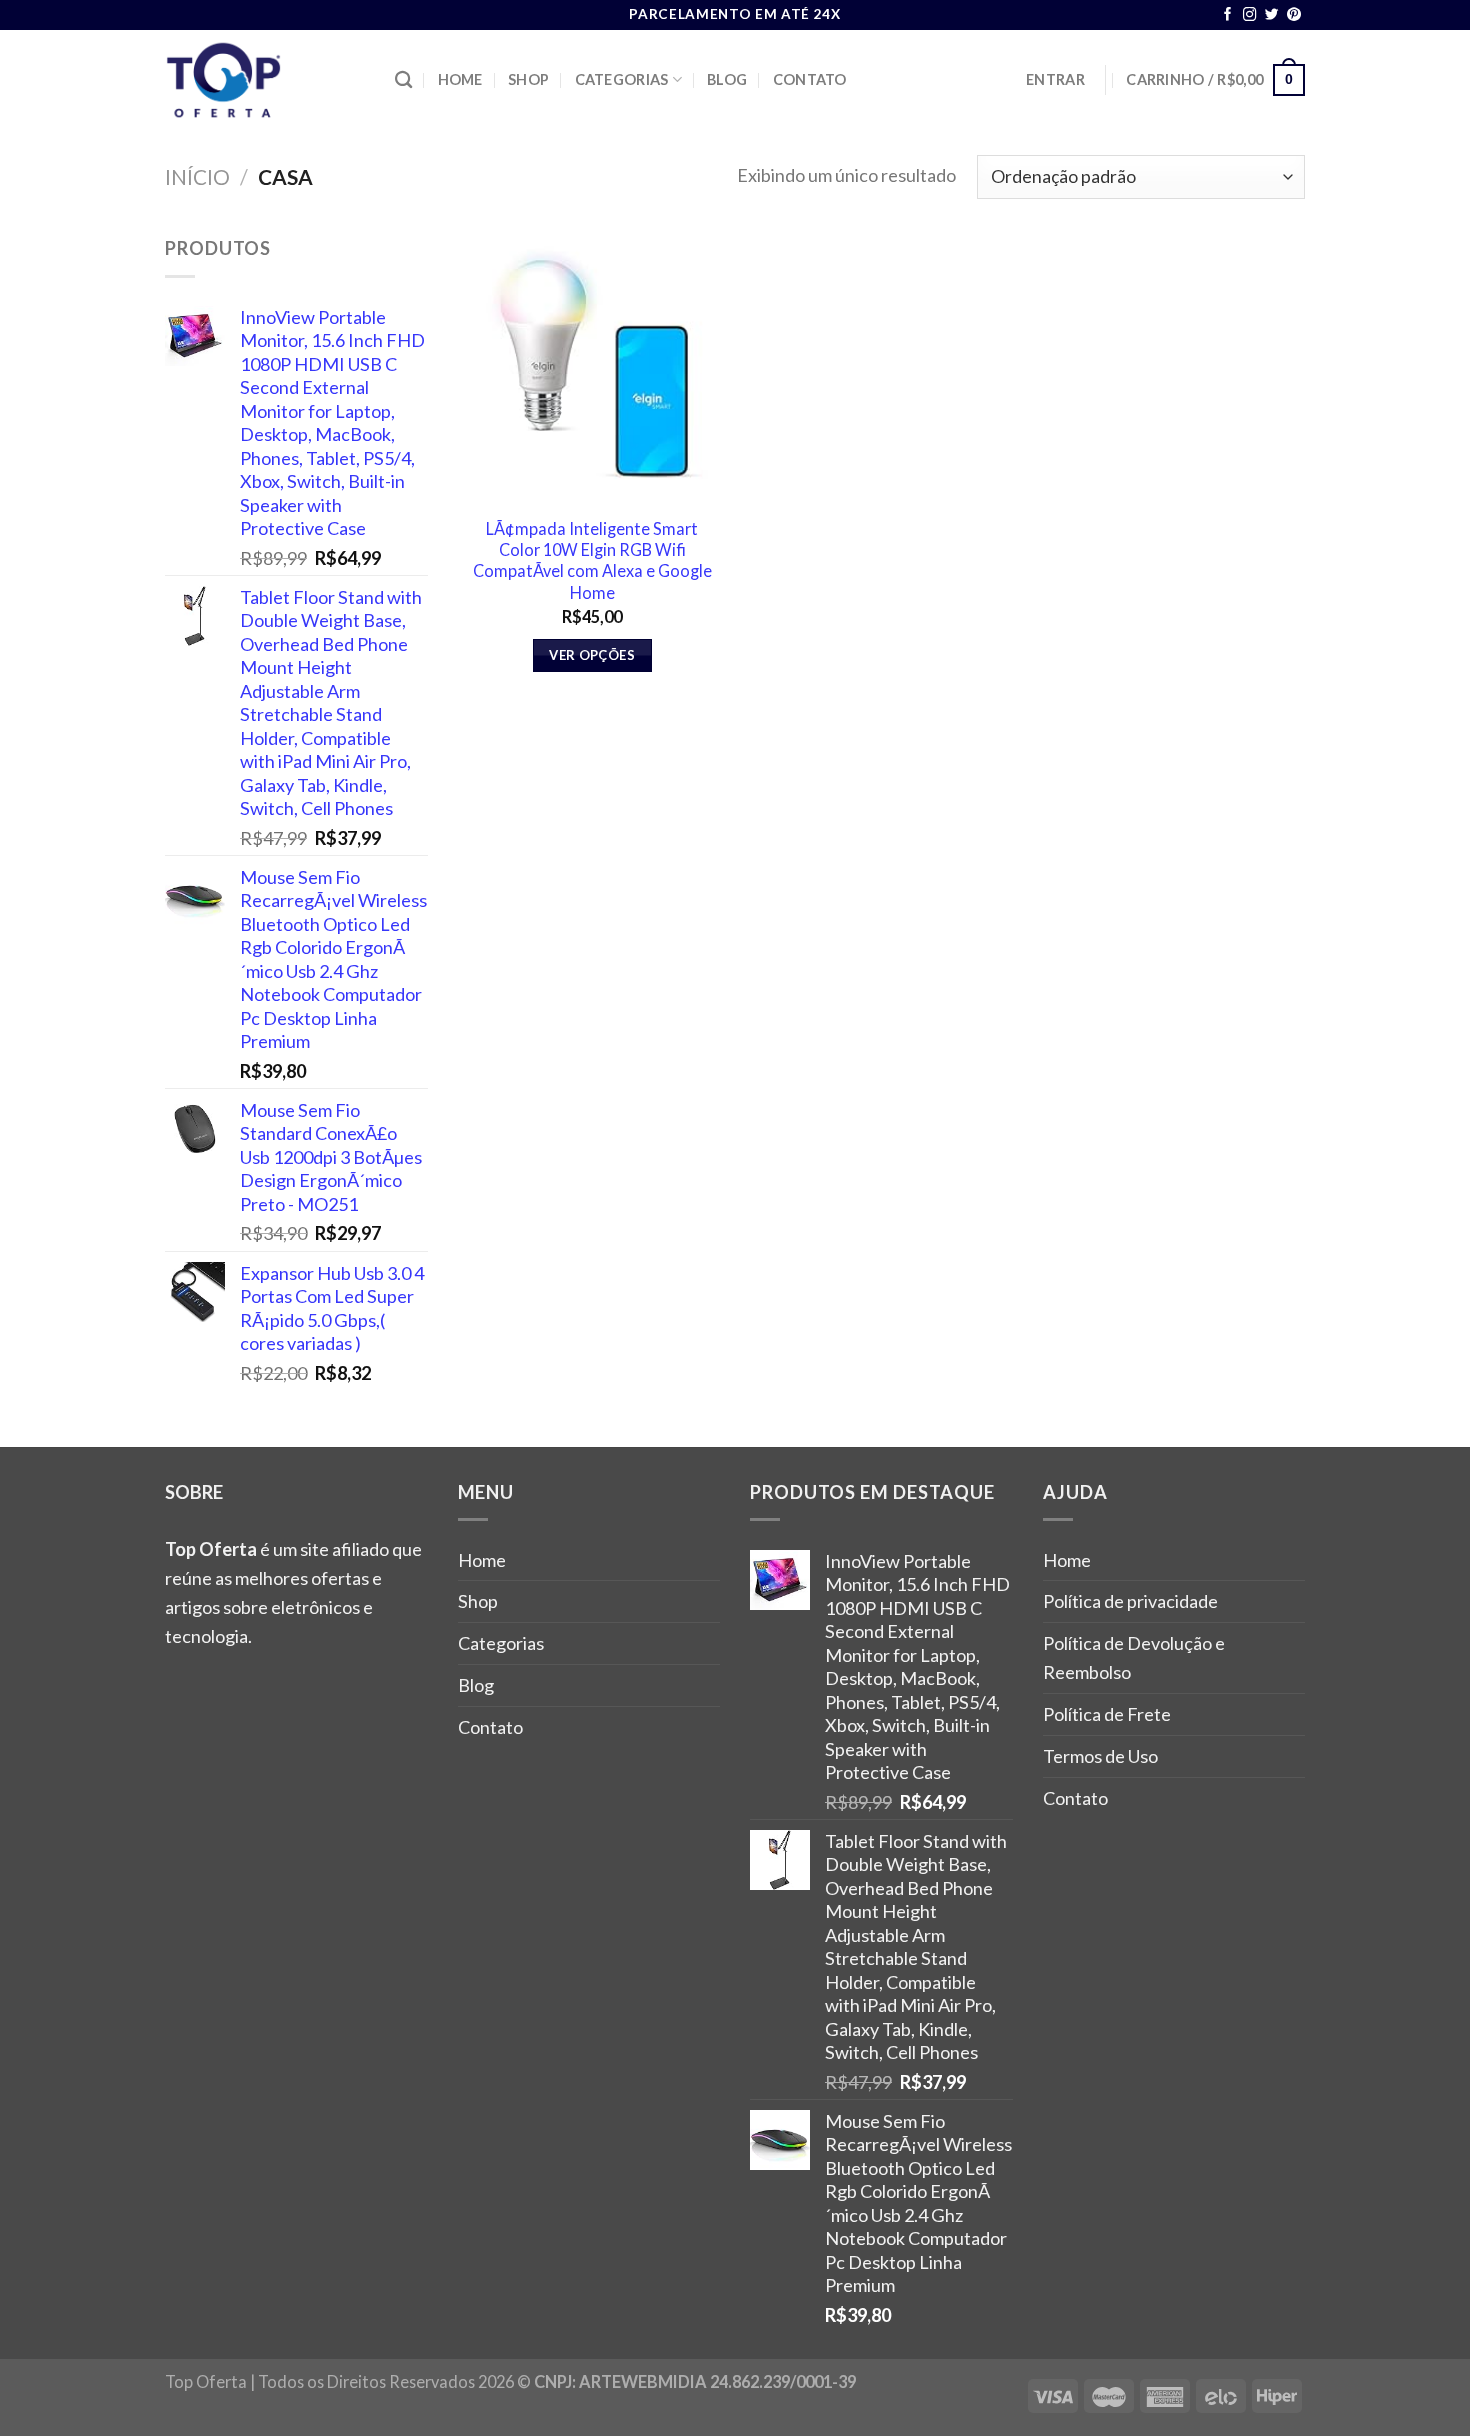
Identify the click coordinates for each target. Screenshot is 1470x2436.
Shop (528, 79)
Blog (727, 79)
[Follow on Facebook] (1228, 15)
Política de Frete (1107, 1714)
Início (197, 176)
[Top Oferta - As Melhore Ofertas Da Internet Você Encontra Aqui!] (265, 80)
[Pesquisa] (403, 80)
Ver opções (592, 655)
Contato (810, 79)
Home (460, 79)
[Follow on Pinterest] (1294, 15)
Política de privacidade (1130, 1601)
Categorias (622, 79)
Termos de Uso (1100, 1756)
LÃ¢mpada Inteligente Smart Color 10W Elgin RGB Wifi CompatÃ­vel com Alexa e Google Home (592, 560)
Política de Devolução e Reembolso (1134, 1657)
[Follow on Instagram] (1250, 15)
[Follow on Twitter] (1272, 15)
